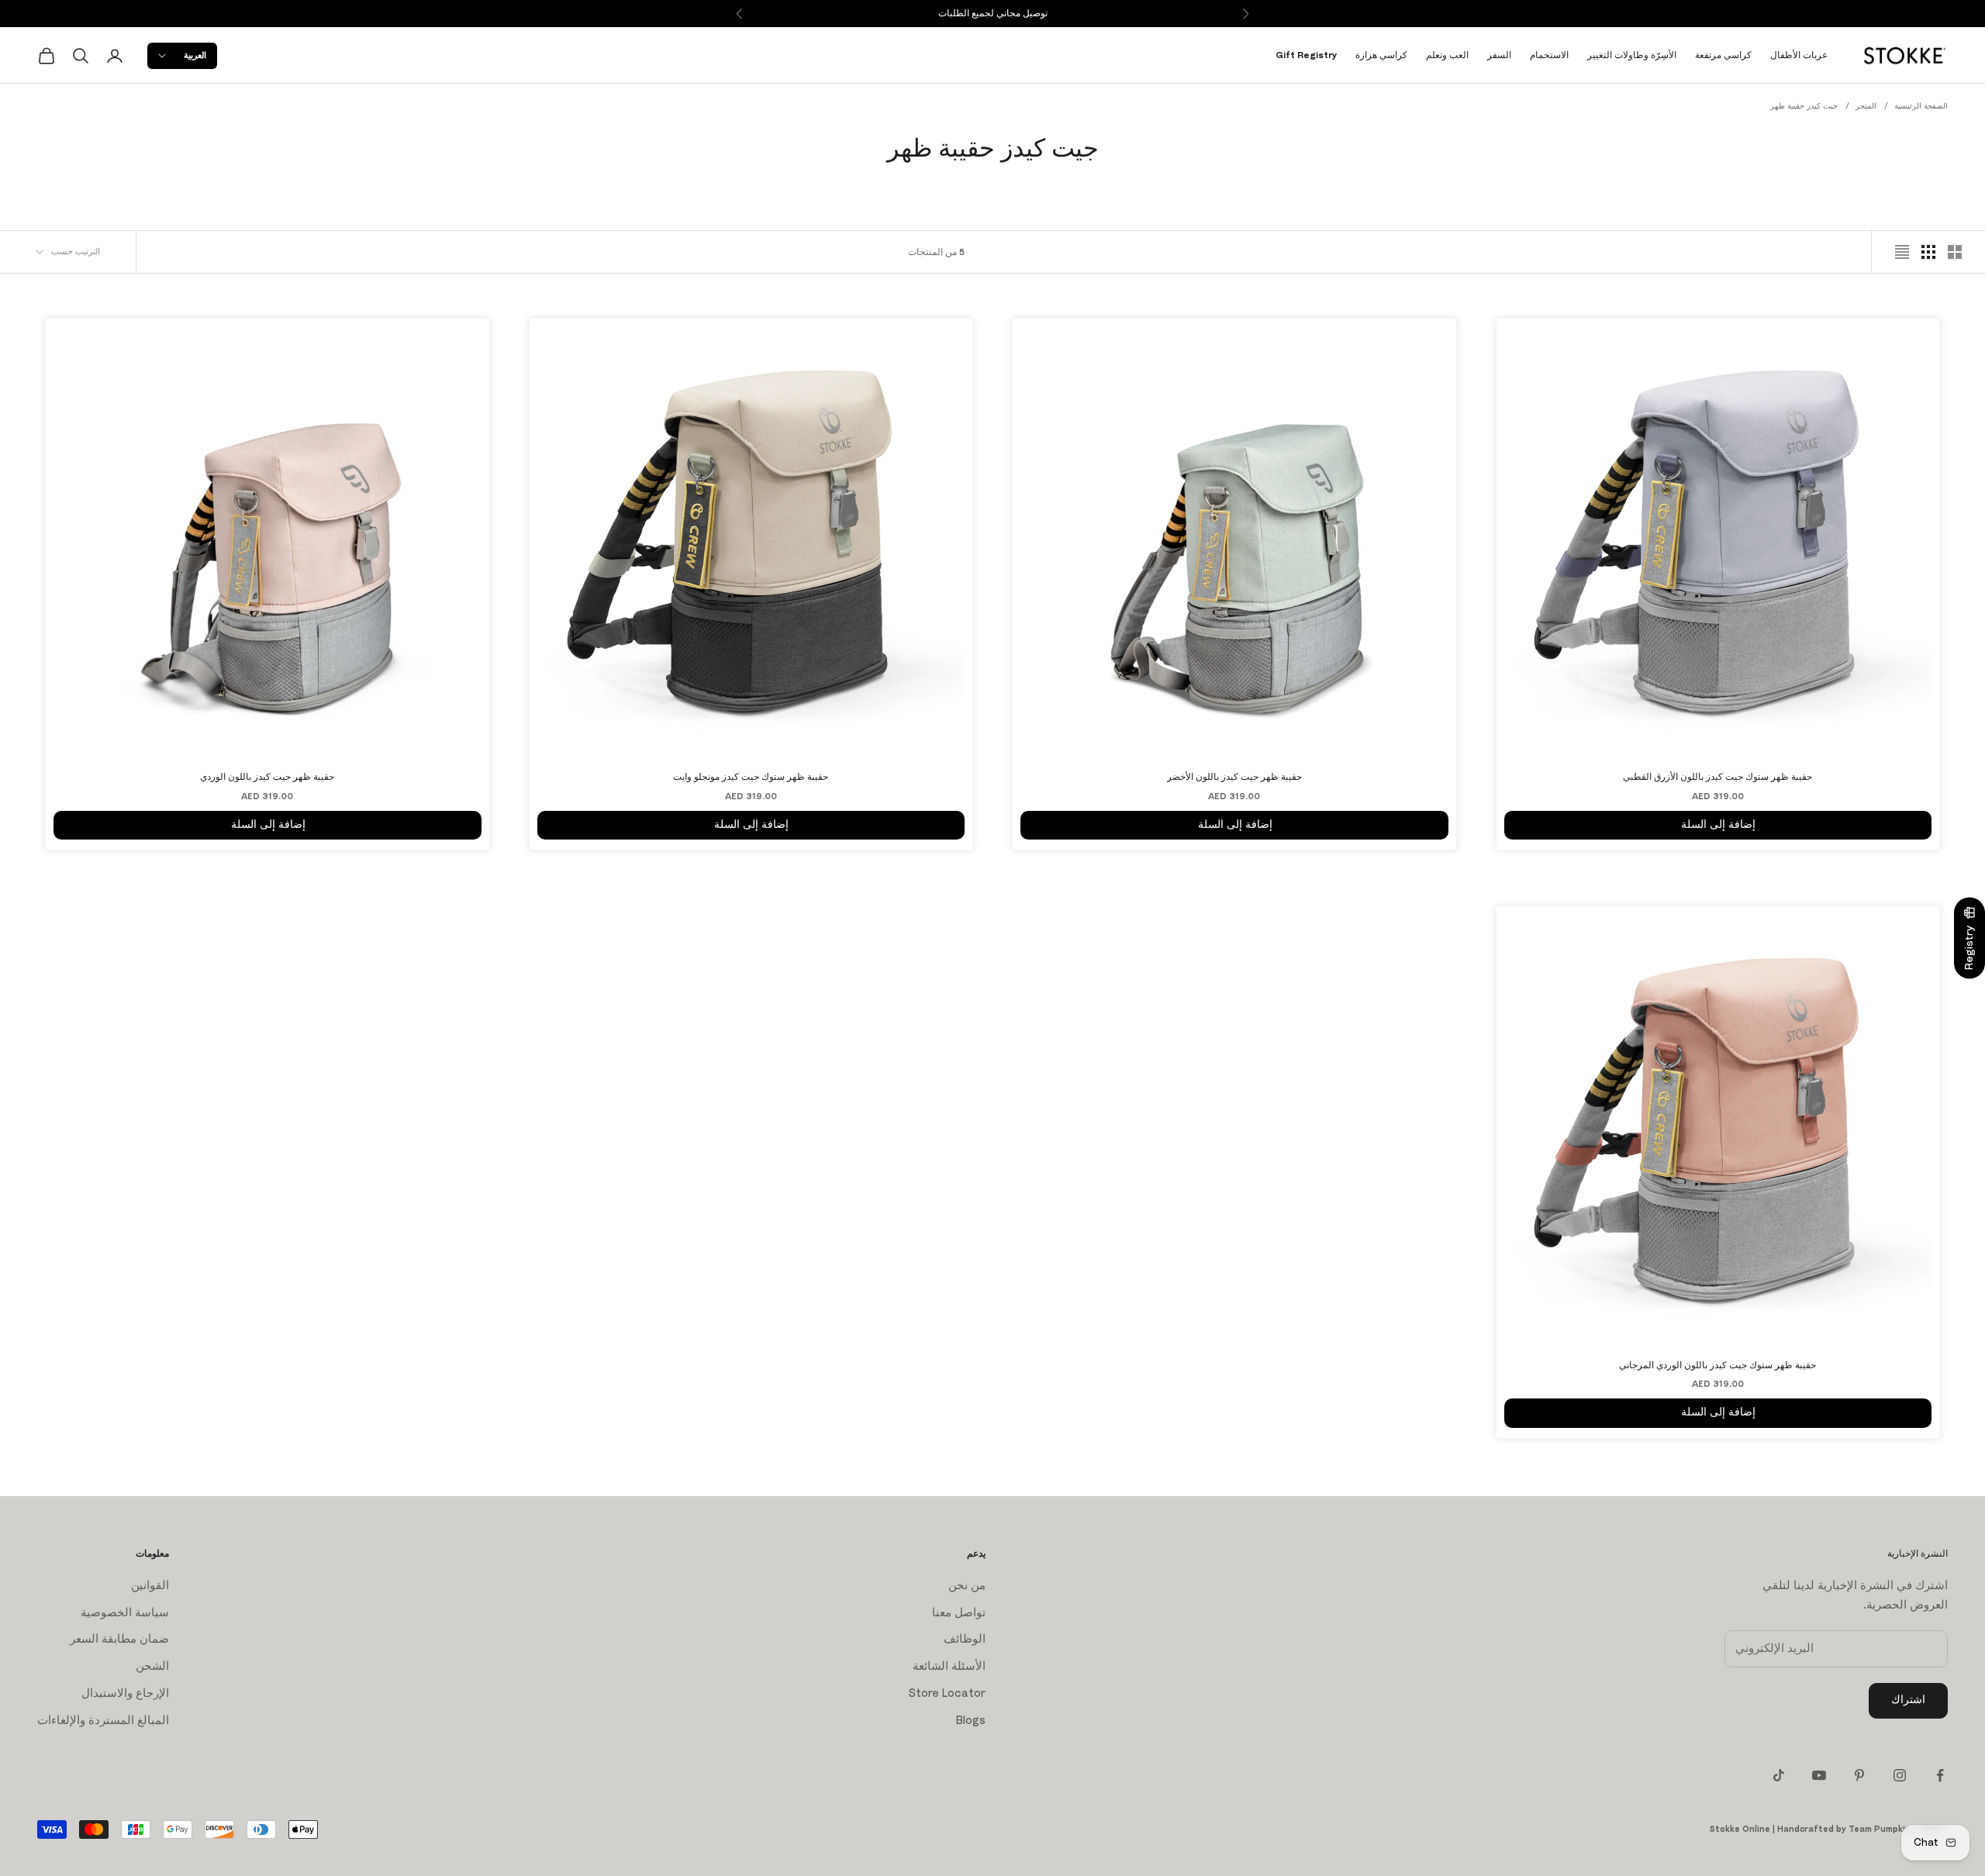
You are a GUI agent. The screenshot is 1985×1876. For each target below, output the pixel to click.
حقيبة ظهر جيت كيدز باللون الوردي (267, 777)
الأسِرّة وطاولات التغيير (1632, 55)
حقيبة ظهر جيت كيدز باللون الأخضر (1234, 777)
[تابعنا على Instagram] (1900, 1775)
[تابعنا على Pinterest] (1859, 1775)
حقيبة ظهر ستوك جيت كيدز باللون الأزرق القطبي (1717, 777)
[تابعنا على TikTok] (1779, 1775)
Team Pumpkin (1880, 1829)
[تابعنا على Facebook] (1940, 1775)
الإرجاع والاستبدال (125, 1693)
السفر (1499, 55)
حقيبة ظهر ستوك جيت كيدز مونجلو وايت (751, 777)
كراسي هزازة (1381, 55)
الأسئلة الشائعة (949, 1666)
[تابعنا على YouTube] (1819, 1775)
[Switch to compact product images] (1902, 252)
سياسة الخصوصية (125, 1613)
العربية (195, 55)
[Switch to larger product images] (1955, 252)
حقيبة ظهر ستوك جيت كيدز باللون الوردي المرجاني (1717, 1365)
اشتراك (1908, 1700)
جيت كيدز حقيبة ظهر (1804, 106)
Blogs (971, 1721)
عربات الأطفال (1799, 55)
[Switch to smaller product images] (1928, 252)
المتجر (1866, 106)
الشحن (152, 1666)
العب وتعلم (1447, 55)
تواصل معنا (959, 1613)
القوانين (150, 1586)
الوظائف (965, 1639)
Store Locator (947, 1693)
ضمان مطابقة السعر (119, 1639)
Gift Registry (1306, 55)
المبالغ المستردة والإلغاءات (103, 1721)
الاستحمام (1549, 55)
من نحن (967, 1586)
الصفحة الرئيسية (1921, 106)
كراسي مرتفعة (1723, 55)
